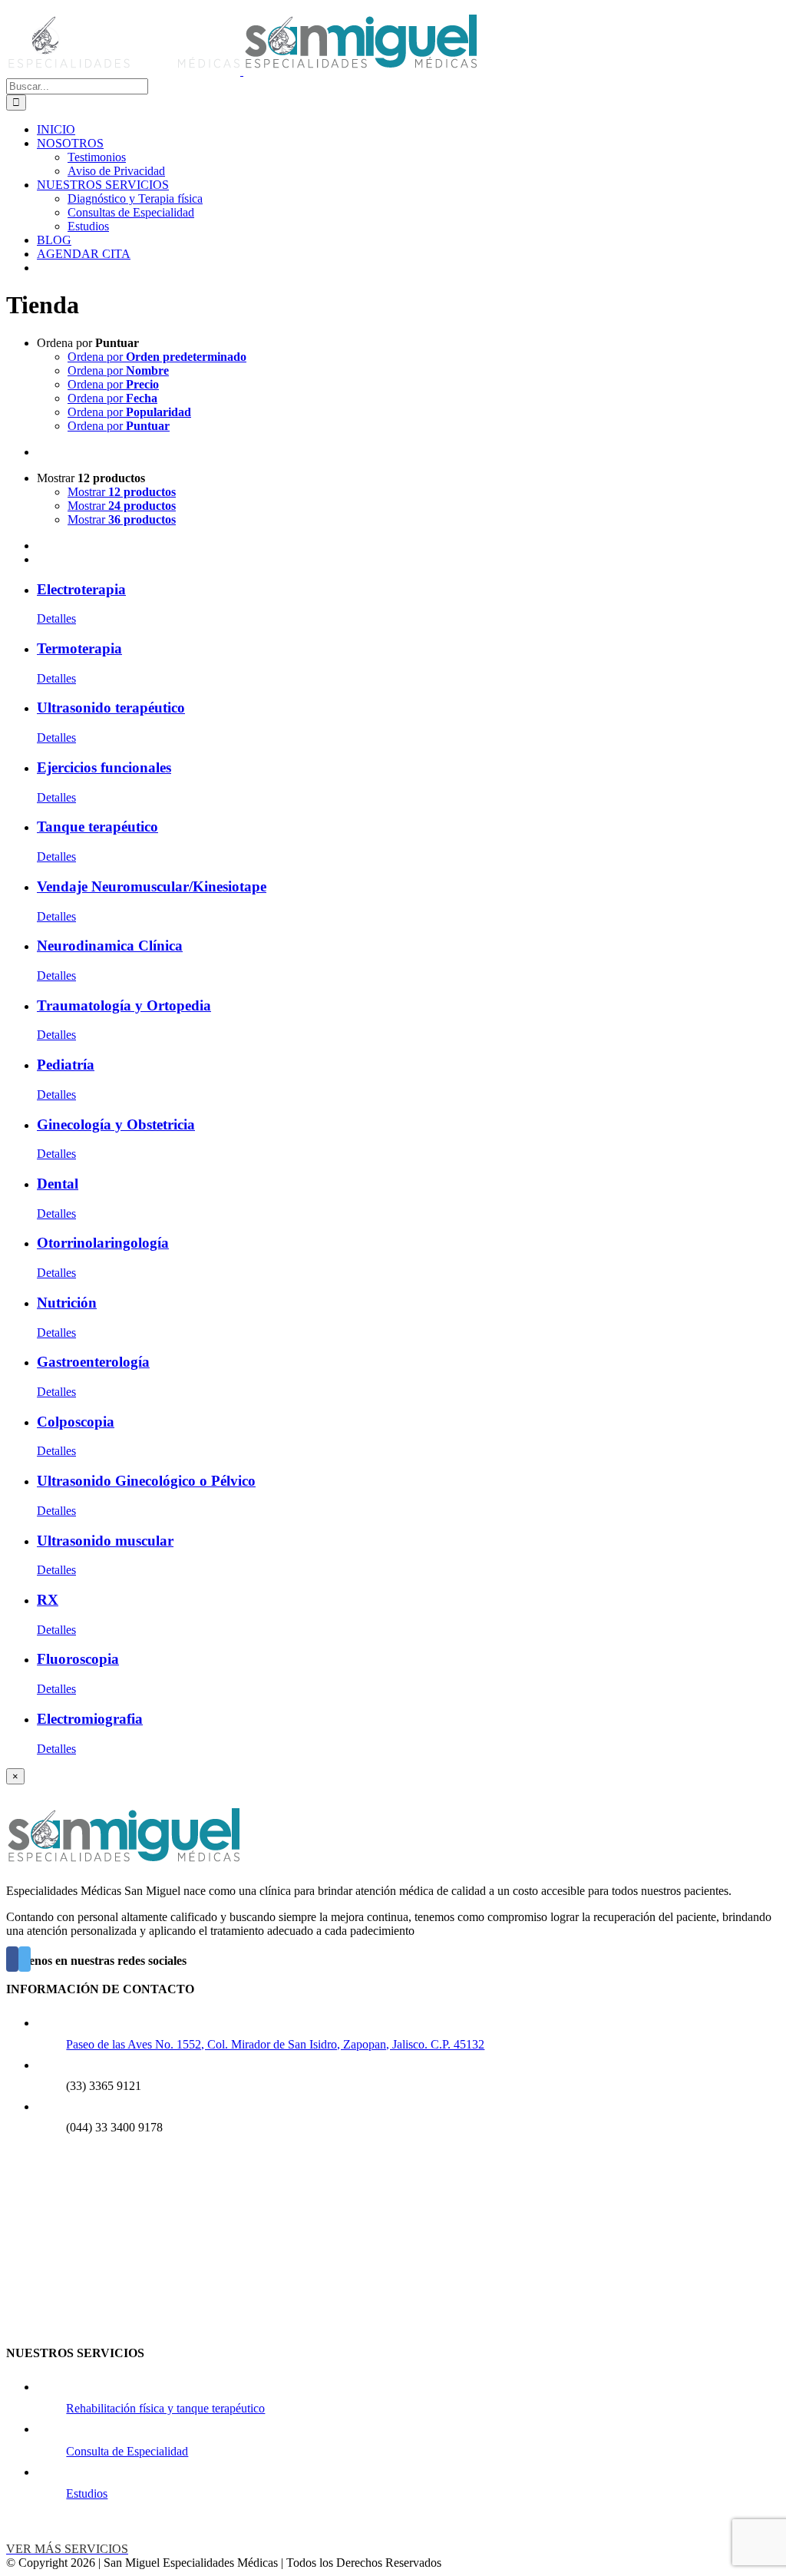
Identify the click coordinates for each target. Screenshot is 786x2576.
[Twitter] (25, 1959)
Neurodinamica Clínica (110, 946)
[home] (123, 1865)
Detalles (56, 618)
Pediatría (66, 1065)
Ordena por (157, 357)
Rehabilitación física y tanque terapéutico (165, 2408)
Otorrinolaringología (103, 1243)
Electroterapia (81, 589)
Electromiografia (90, 1719)
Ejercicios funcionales (104, 767)
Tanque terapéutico (97, 827)
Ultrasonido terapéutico (111, 708)
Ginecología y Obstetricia (116, 1124)
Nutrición (67, 1303)
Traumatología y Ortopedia (124, 1005)
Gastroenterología (93, 1362)
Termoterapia (79, 648)
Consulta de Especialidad (127, 2451)
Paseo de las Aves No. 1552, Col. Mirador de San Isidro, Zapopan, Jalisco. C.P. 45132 (275, 2044)
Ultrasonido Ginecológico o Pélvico (146, 1481)
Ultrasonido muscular (105, 1541)
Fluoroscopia (78, 1659)
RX (48, 1600)
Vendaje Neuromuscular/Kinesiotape (152, 886)
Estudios (87, 2493)
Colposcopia (76, 1422)
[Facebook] (12, 1959)
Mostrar (122, 492)
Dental (58, 1184)
